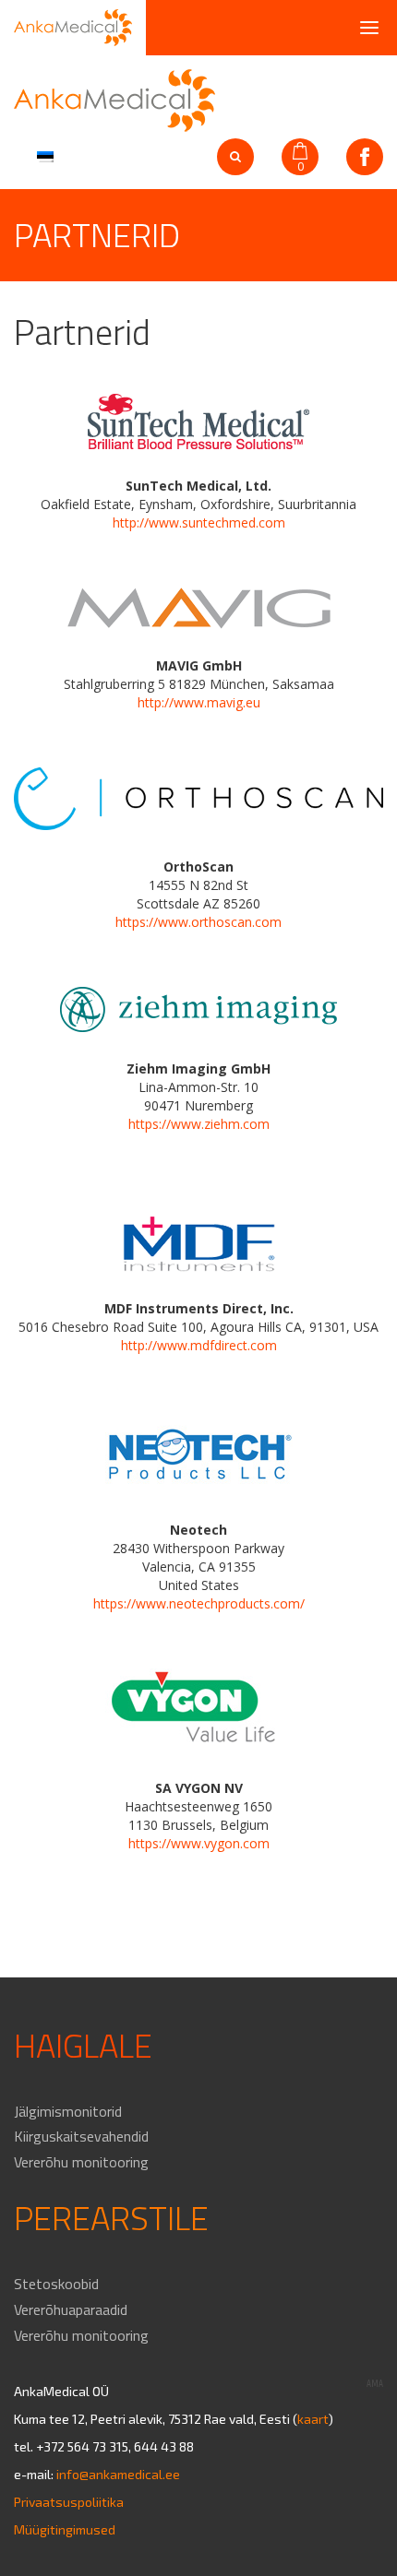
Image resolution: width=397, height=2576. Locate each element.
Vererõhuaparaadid (71, 2309)
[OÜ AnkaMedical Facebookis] (365, 157)
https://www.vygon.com (199, 1843)
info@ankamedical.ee (118, 2474)
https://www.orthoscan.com (198, 922)
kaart (313, 2419)
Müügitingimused (65, 2529)
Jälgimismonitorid (68, 2111)
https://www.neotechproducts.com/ (199, 1603)
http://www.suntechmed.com (199, 522)
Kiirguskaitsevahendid (81, 2136)
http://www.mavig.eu (199, 702)
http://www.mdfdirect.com (199, 1345)
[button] (43, 155)
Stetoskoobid (56, 2284)
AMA (375, 2384)
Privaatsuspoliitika (69, 2502)
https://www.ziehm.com (199, 1124)
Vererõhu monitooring (81, 2162)
